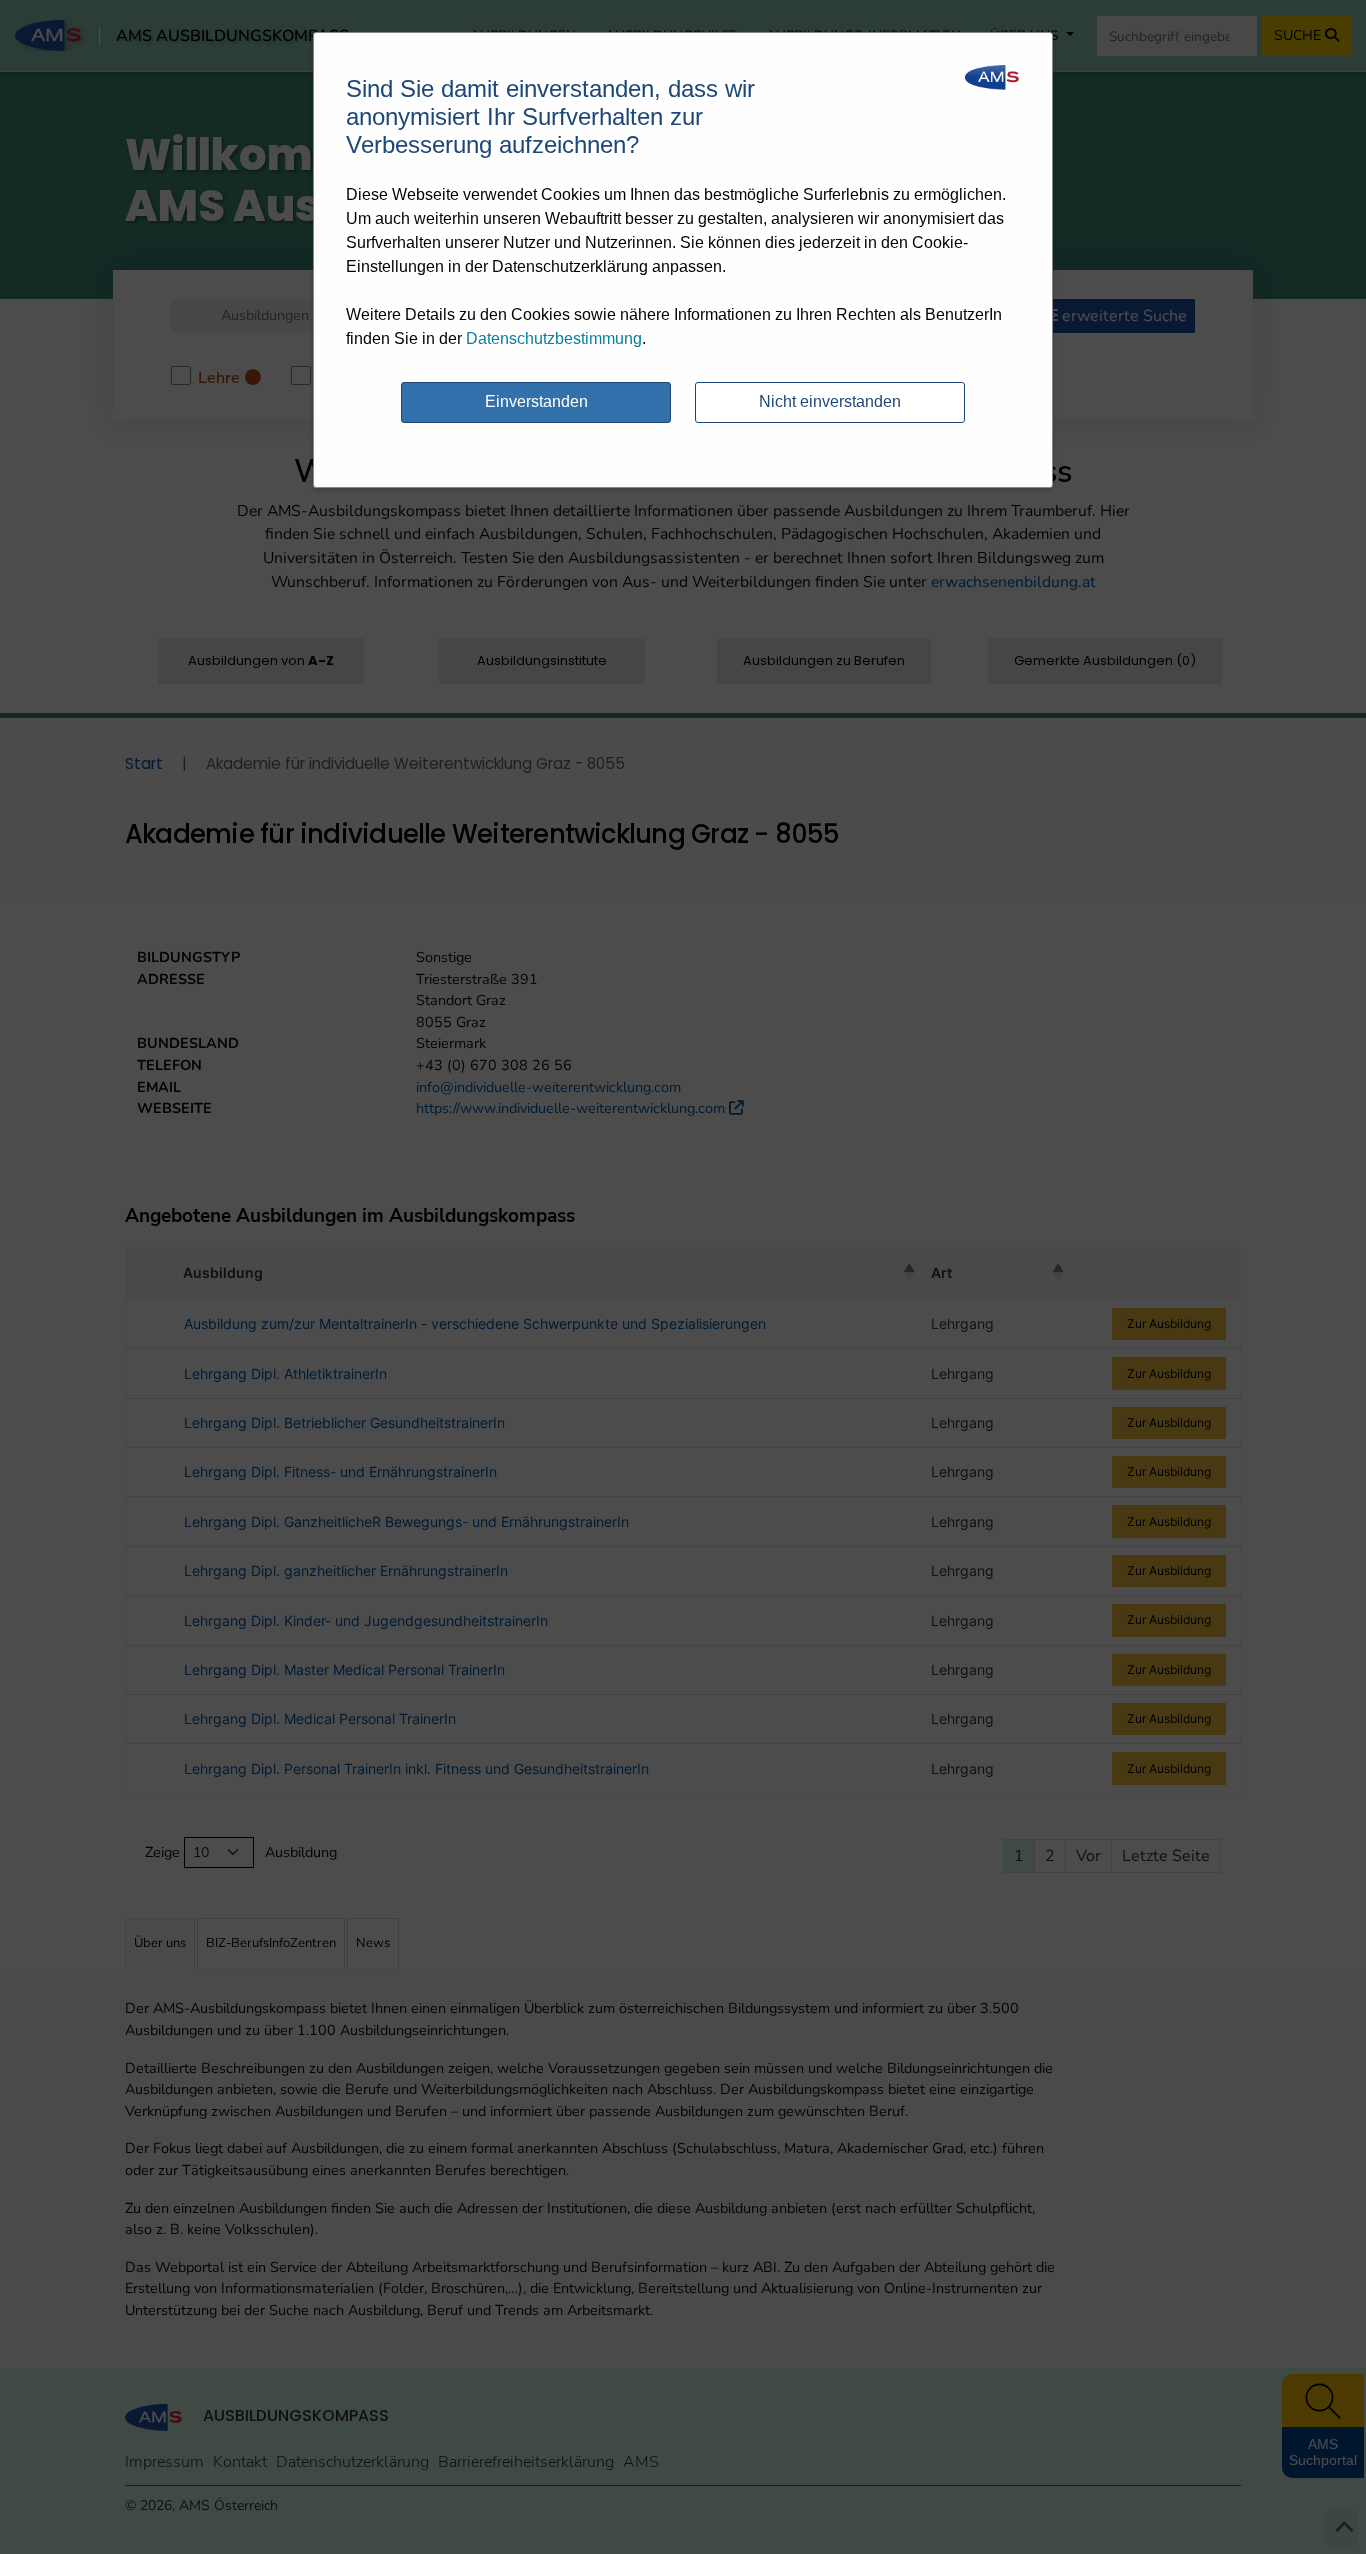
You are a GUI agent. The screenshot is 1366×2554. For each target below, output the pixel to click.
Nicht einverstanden (830, 401)
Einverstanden (536, 401)
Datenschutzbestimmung (554, 338)
